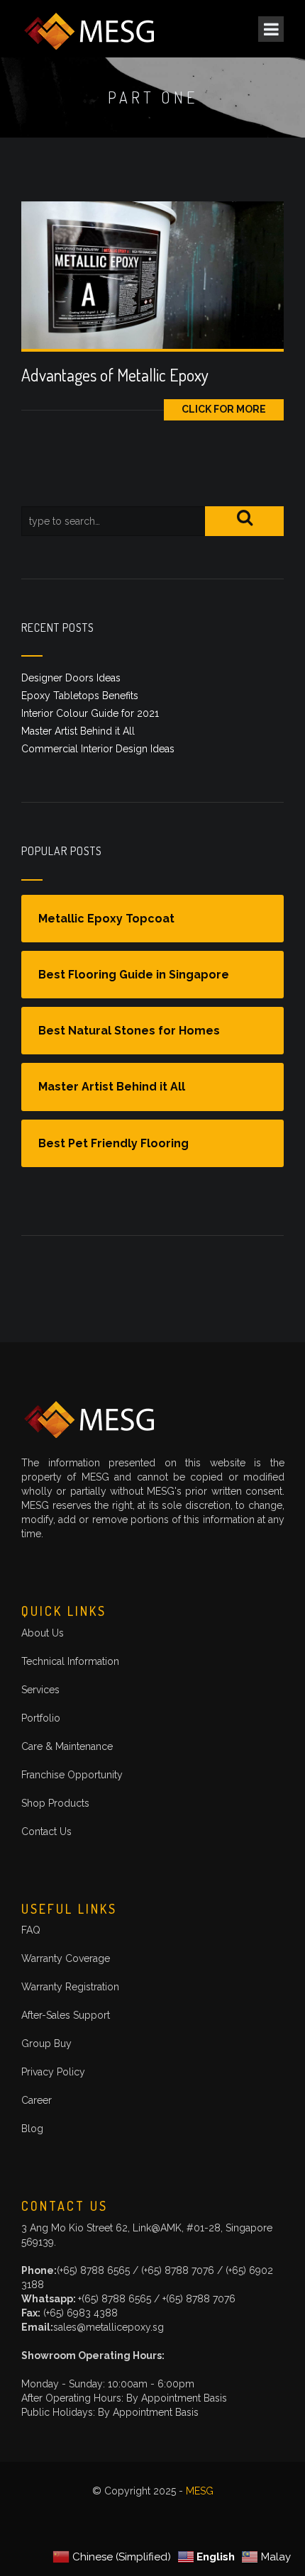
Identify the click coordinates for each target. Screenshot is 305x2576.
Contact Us (46, 1831)
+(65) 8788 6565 (115, 2299)
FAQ (31, 1930)
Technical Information (70, 1661)
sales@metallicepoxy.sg (109, 2327)
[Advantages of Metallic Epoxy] (152, 274)
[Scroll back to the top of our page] (265, 2536)
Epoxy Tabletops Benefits (80, 696)
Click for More (224, 409)
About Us (43, 1633)
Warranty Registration (70, 1987)
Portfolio (41, 1718)
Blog (32, 2129)
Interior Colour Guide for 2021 (90, 713)
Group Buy (46, 2043)
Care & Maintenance (67, 1746)
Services (40, 1690)
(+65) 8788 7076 (179, 2270)
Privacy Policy (53, 2072)
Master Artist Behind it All (78, 731)
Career (37, 2100)
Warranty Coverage (66, 1958)
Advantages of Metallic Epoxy (115, 375)
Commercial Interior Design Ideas (98, 749)
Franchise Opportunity (72, 1775)
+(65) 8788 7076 (199, 2299)
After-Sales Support (66, 2015)
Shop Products (55, 1803)
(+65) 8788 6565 (95, 2270)
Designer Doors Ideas (71, 678)
